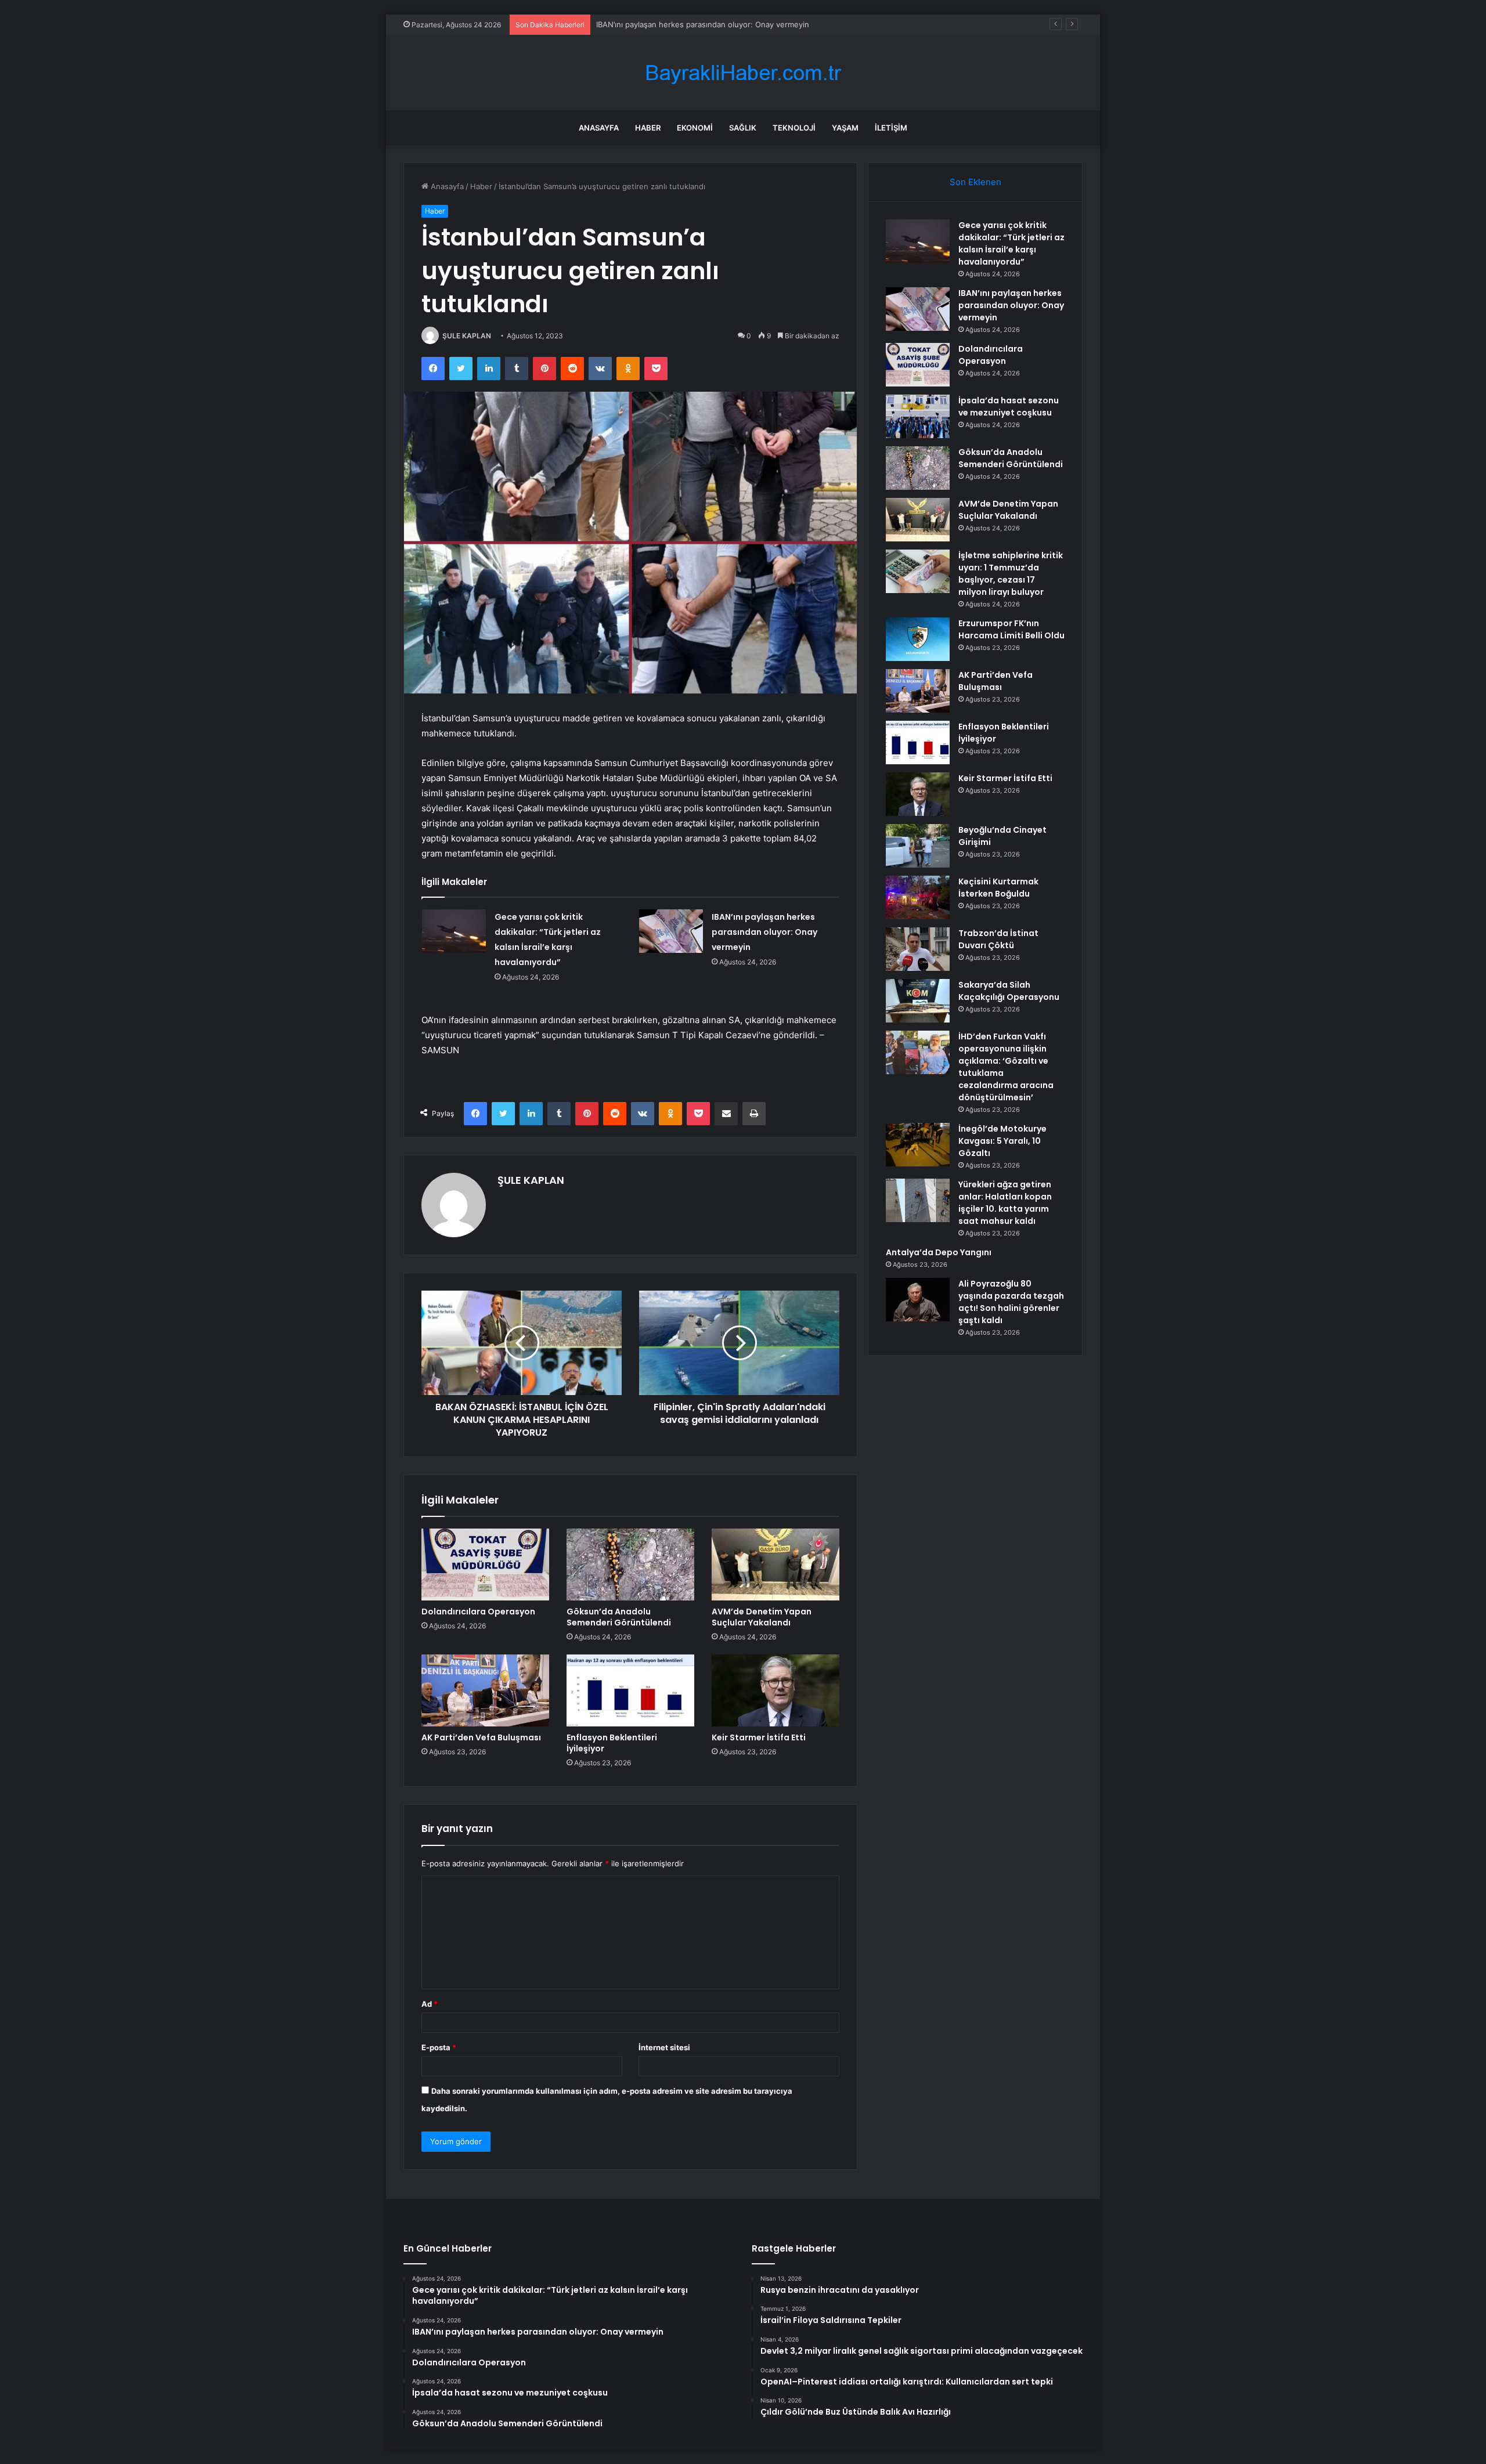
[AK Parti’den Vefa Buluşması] (485, 1690)
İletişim (891, 128)
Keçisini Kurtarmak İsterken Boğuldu (998, 888)
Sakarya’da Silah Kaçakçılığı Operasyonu (1009, 991)
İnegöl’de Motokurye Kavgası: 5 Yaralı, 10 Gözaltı (1002, 1141)
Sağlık (743, 128)
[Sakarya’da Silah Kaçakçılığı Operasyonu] (918, 1001)
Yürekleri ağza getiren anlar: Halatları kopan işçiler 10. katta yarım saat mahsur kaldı (1005, 1203)
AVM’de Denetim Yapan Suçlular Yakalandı (762, 1617)
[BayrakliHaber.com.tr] (743, 73)
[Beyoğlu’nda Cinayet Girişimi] (918, 846)
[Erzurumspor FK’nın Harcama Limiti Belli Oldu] (918, 639)
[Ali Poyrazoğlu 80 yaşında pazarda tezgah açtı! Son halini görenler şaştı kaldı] (918, 1300)
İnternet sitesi (664, 2047)
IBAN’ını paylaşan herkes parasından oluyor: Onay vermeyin (764, 932)
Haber (648, 128)
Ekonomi (695, 128)
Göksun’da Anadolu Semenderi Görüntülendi (619, 1617)
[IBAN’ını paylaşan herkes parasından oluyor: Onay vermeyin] (671, 931)
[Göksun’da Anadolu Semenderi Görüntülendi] (630, 1565)
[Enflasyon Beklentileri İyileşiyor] (630, 1690)
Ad (430, 2004)
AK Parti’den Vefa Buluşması (481, 1737)
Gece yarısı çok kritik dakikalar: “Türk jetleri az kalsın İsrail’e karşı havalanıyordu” (1011, 243)
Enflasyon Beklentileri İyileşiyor (612, 1743)
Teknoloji (794, 128)
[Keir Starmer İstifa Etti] (776, 1690)
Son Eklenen (975, 182)
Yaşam (845, 128)
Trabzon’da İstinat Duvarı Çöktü (998, 939)
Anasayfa (599, 128)
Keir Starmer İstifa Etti (759, 1737)
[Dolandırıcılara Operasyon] (485, 1565)
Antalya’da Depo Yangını (939, 1252)
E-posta (439, 2047)
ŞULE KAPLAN (467, 336)
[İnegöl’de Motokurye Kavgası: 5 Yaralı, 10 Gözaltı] (918, 1145)
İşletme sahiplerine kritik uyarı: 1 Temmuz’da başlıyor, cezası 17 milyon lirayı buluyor (1011, 574)
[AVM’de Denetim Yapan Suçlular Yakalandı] (776, 1565)
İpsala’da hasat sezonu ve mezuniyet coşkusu (1009, 407)
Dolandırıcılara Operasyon (642, 24)
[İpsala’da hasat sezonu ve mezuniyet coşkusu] (918, 416)
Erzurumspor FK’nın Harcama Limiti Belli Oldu (1011, 629)
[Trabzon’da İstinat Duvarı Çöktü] (918, 949)
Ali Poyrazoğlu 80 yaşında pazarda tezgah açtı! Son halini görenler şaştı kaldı (1011, 1302)
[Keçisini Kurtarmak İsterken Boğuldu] (918, 897)
